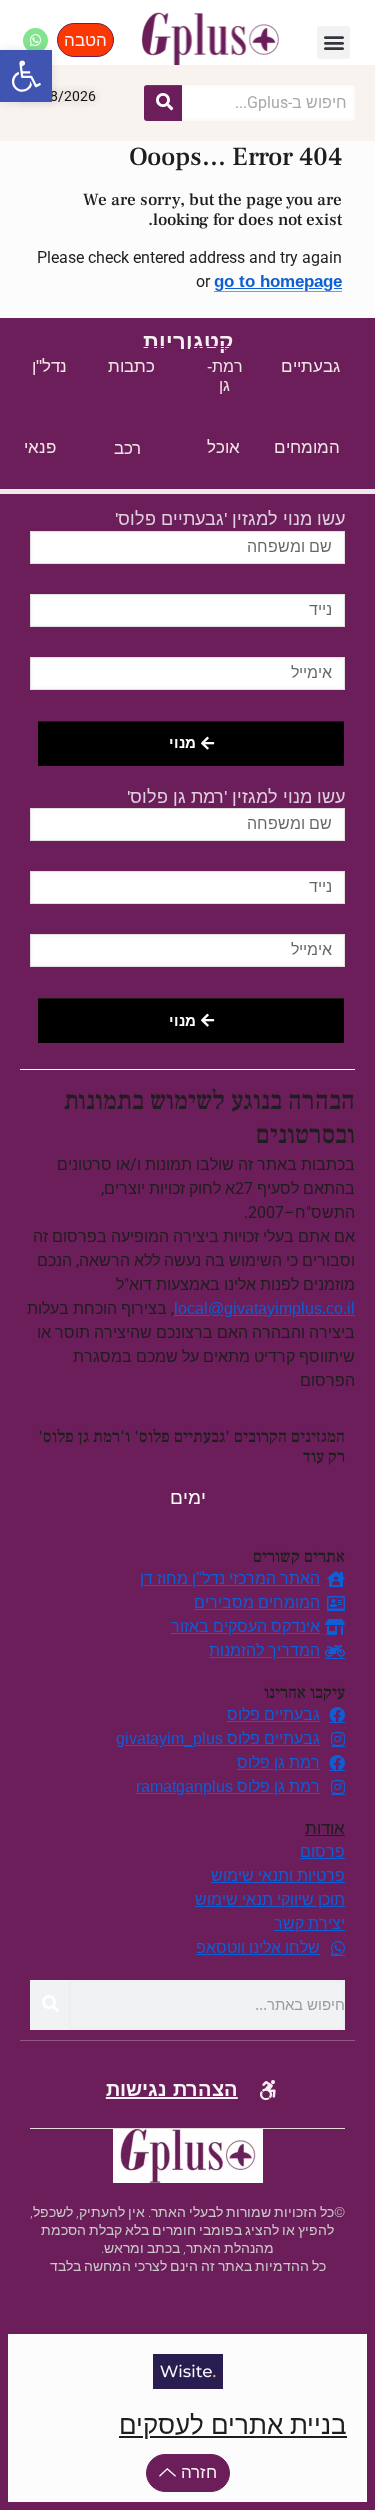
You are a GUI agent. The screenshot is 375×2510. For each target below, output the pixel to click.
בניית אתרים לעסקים (233, 2425)
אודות (325, 1828)
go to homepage (278, 281)
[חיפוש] (163, 103)
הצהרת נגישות (172, 2089)
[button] (333, 42)
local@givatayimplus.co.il (264, 1308)
